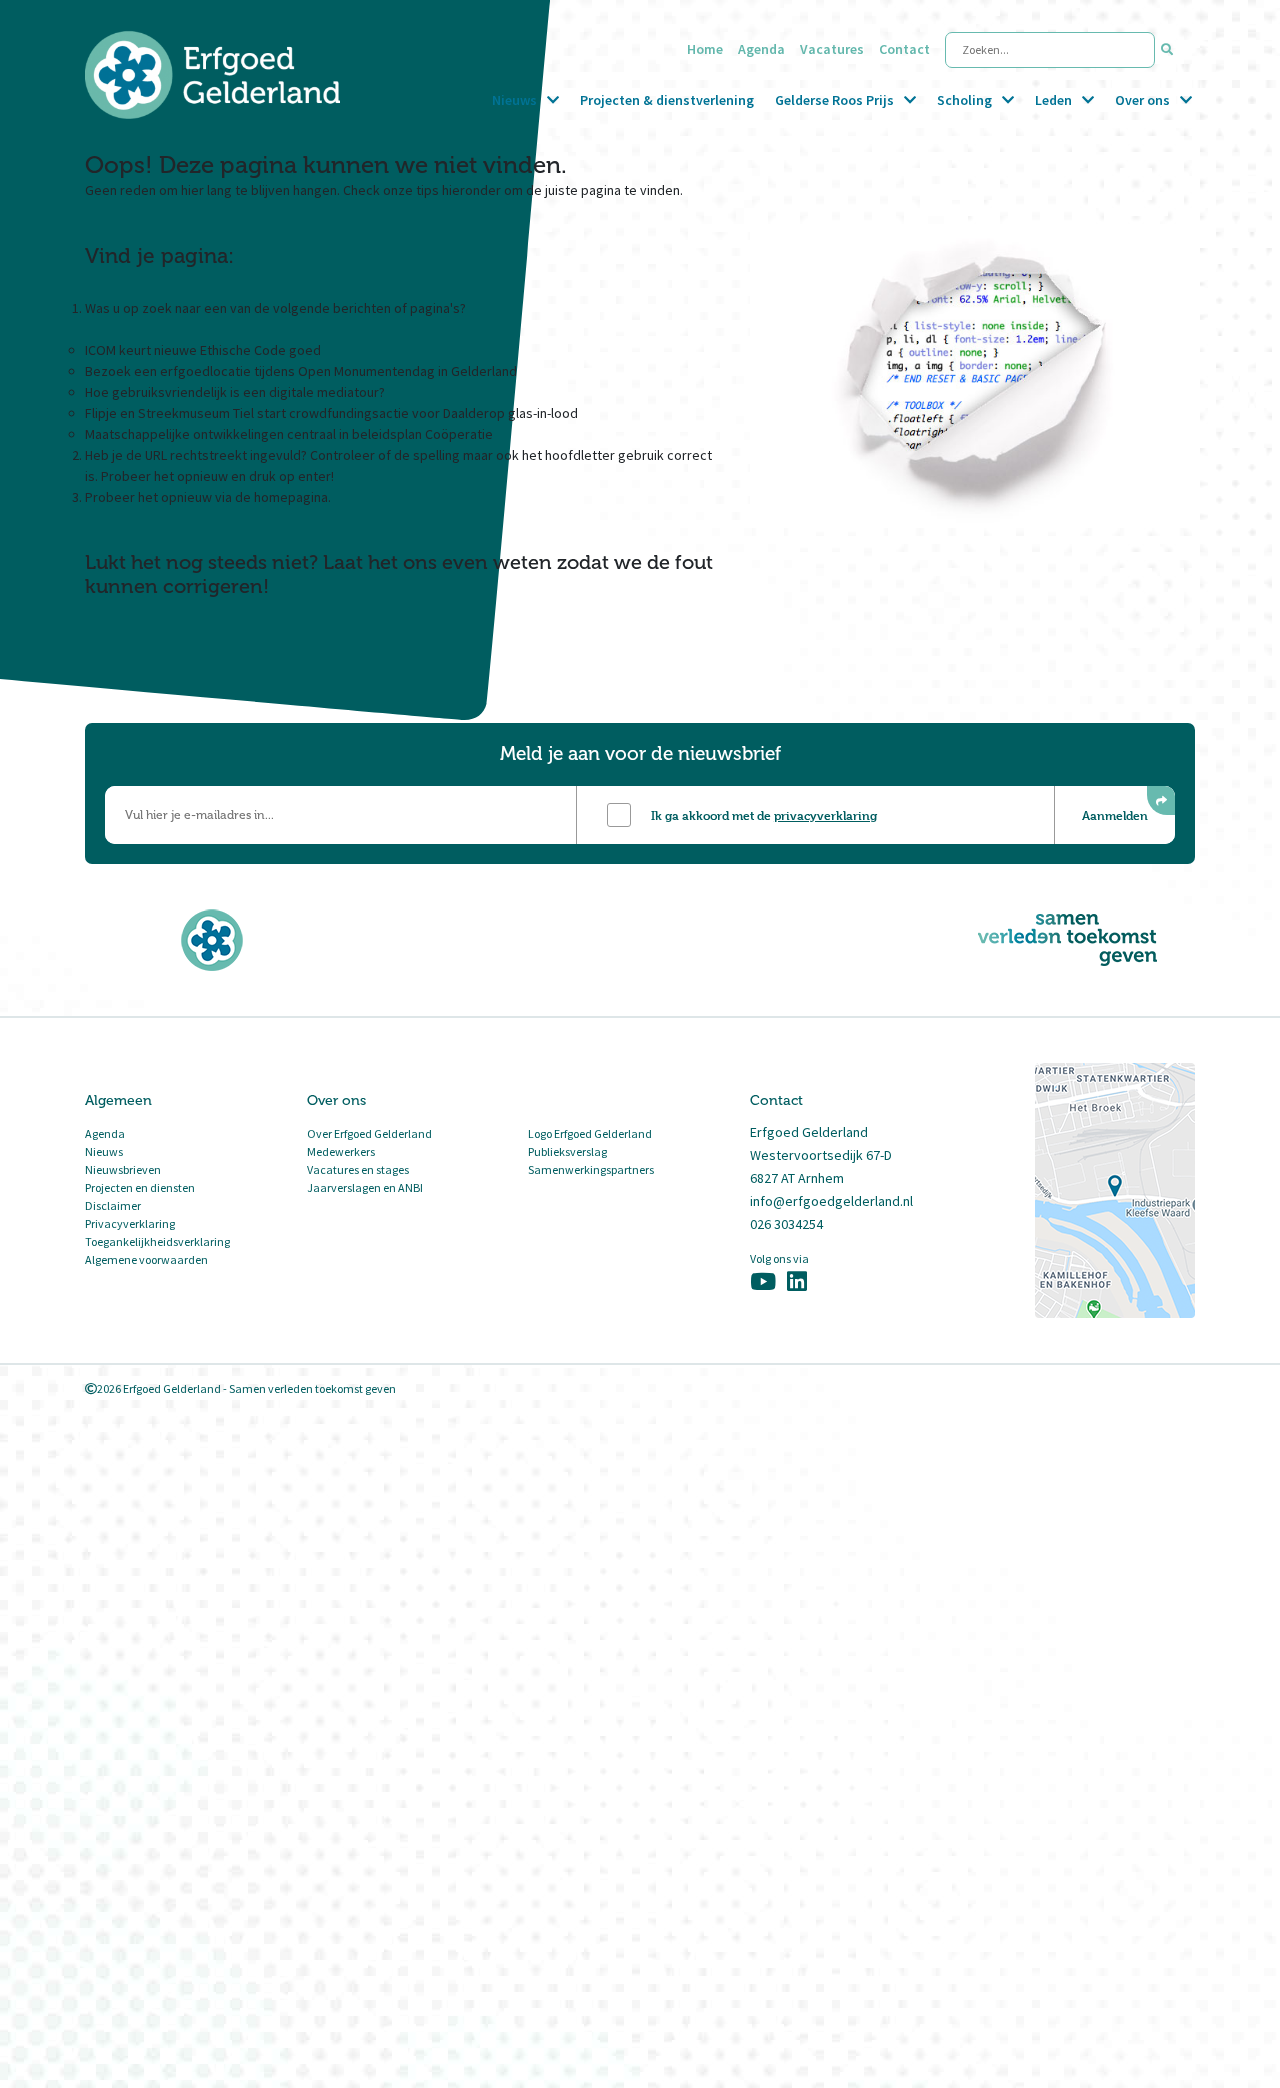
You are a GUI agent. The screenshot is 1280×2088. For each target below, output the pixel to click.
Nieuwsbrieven (123, 1169)
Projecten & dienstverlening (667, 100)
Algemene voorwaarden (146, 1259)
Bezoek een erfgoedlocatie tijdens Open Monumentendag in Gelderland (301, 371)
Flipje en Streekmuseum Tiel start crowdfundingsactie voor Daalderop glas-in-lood (331, 413)
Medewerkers (341, 1151)
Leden (1053, 100)
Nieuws (514, 100)
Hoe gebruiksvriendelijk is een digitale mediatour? (235, 392)
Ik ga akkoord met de (764, 815)
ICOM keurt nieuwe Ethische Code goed (203, 350)
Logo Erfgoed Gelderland (590, 1133)
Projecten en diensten (140, 1187)
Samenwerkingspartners (591, 1169)
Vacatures (832, 49)
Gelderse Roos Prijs (834, 100)
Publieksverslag (567, 1151)
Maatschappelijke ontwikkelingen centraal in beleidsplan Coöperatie (289, 434)
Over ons (1142, 100)
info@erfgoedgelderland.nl (831, 1201)
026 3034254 (786, 1224)
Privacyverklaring (130, 1223)
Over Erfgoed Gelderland (369, 1133)
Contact (904, 49)
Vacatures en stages (358, 1169)
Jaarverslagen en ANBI (365, 1187)
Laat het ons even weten (437, 562)
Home (705, 49)
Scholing (964, 100)
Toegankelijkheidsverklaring (157, 1241)
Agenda (761, 49)
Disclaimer (113, 1205)
